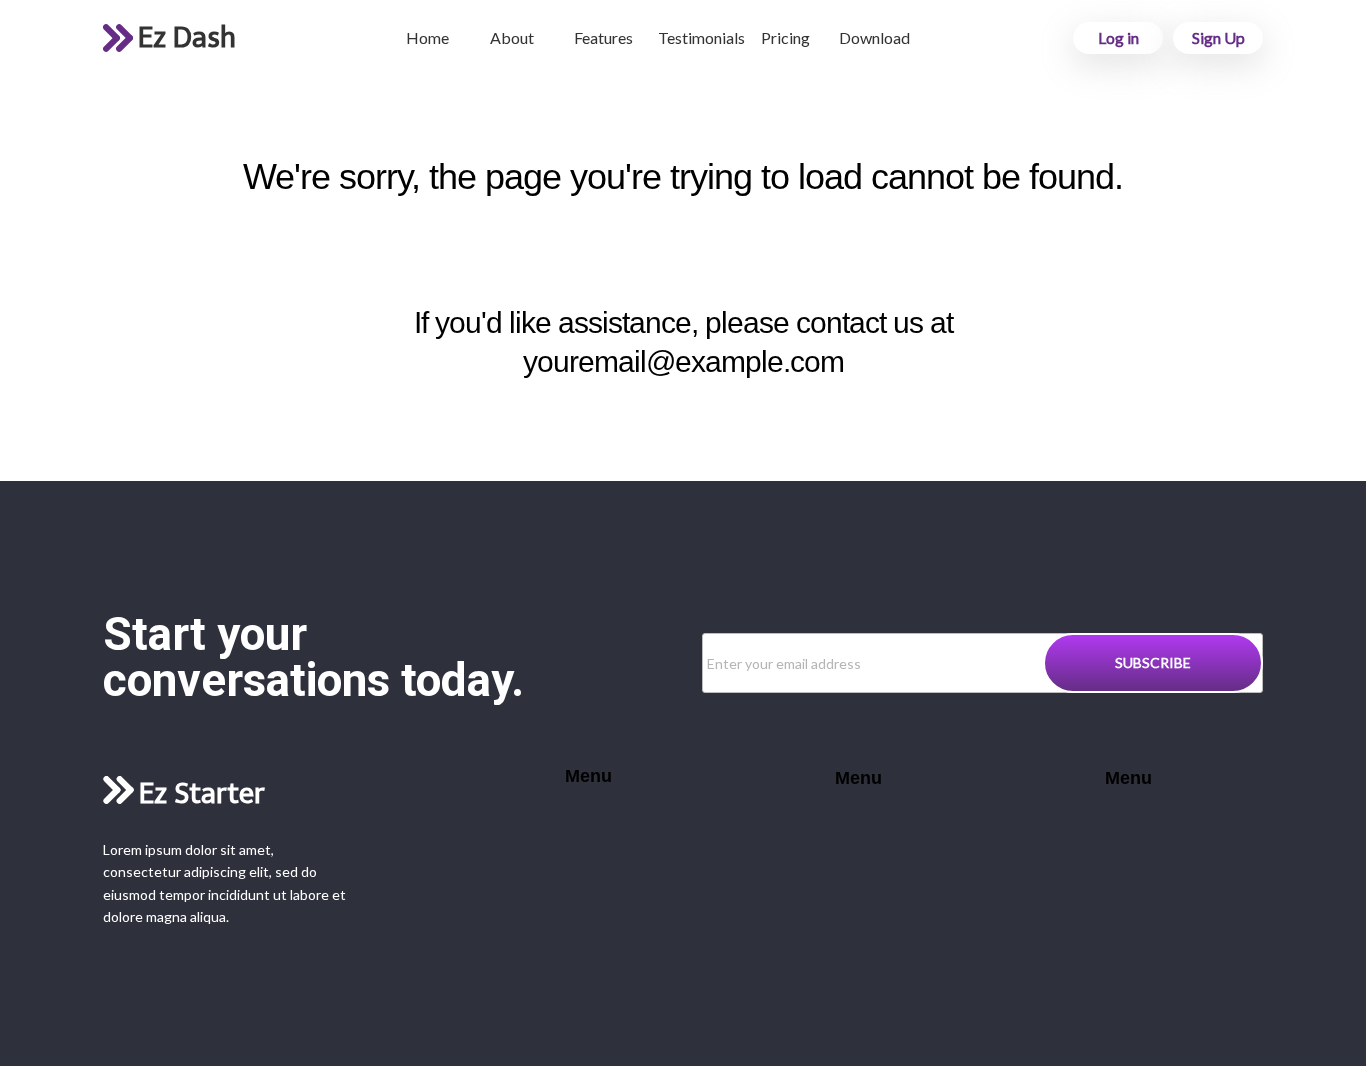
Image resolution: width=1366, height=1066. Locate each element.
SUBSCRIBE (1153, 662)
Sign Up (1218, 37)
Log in (1118, 37)
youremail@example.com (683, 361)
